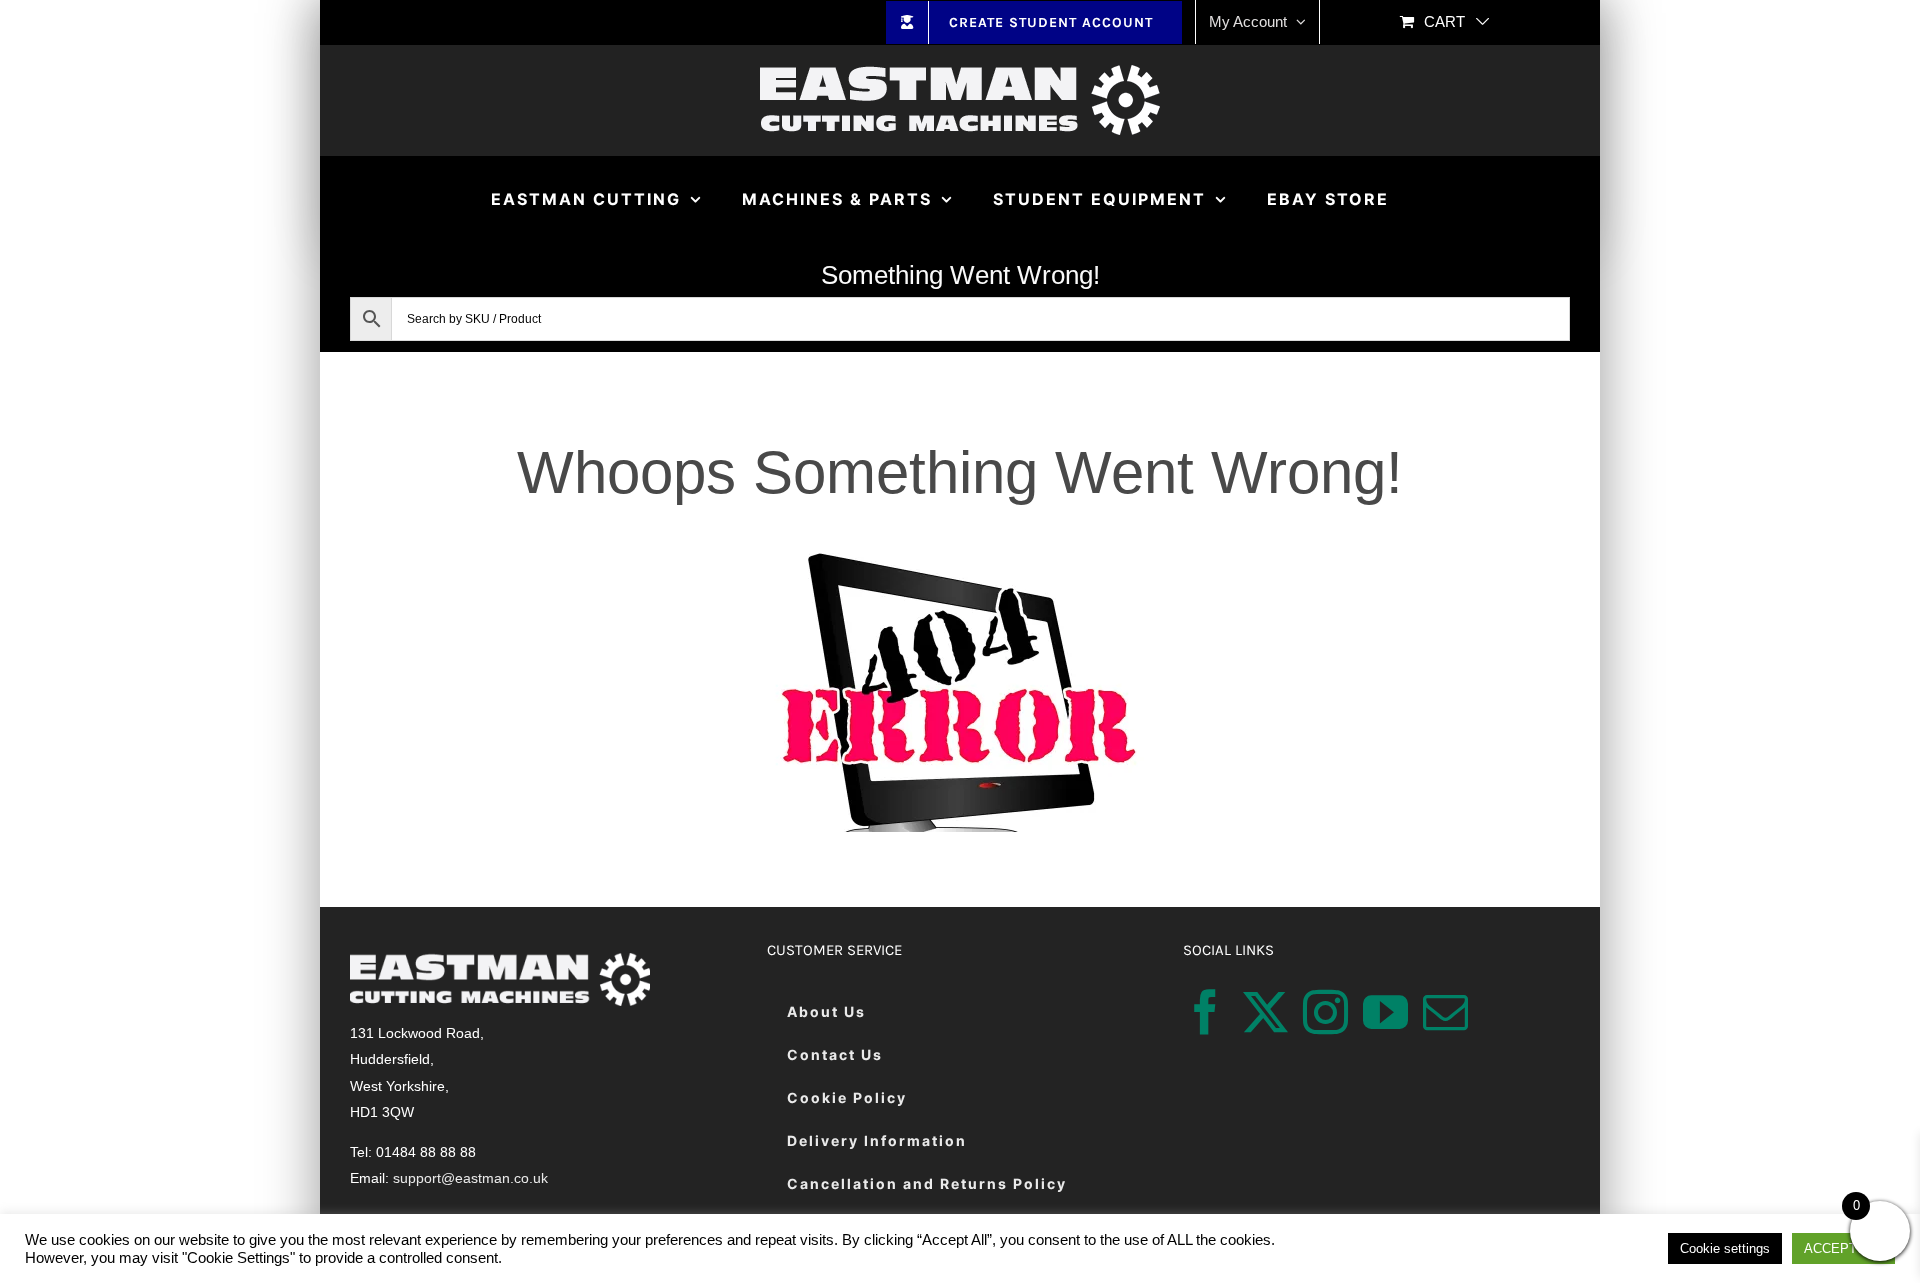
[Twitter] (1265, 1012)
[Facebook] (1205, 1012)
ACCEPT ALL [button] (1843, 1248)
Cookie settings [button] (1725, 1248)
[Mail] (1445, 1012)
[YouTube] (1385, 1012)
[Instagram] (1325, 1012)
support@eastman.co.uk (470, 1178)
